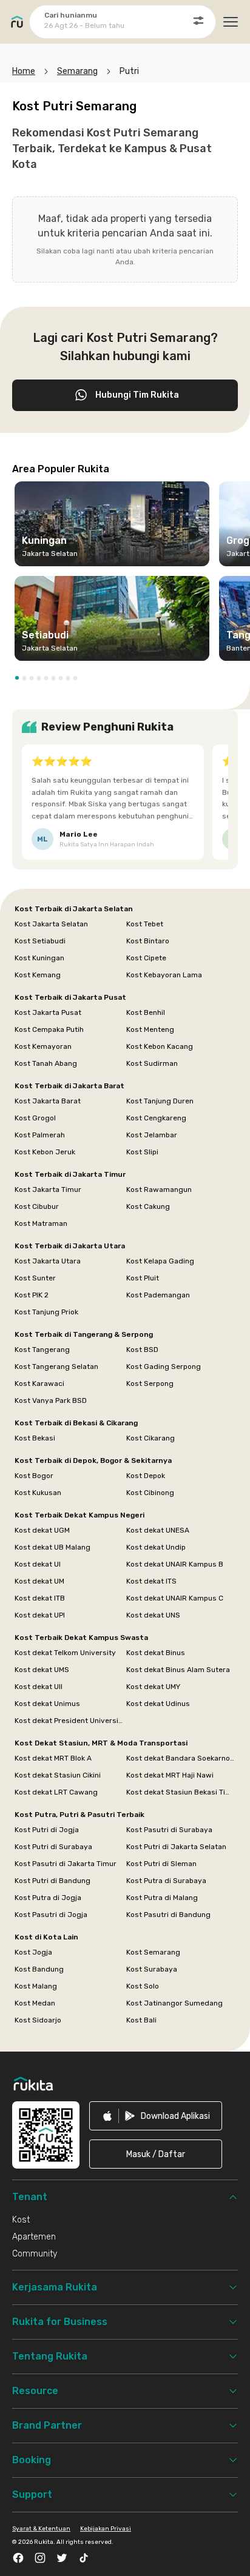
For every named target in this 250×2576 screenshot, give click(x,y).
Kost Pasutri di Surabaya (169, 1830)
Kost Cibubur (37, 1206)
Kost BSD (142, 1350)
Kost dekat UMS (42, 1670)
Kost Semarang (153, 1952)
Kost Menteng (150, 1029)
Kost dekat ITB (40, 1598)
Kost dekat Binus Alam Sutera (178, 1670)
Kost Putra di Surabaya (166, 1881)
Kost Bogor (34, 1476)
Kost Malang (36, 1986)
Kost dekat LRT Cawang (56, 1792)
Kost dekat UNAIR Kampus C (175, 1598)
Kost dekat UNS (153, 1615)
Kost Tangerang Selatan (56, 1367)
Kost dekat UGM (42, 1530)
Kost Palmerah (40, 1135)
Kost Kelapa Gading (160, 1261)
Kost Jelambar (152, 1135)
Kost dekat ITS (151, 1581)
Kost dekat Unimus (47, 1704)
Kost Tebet (145, 924)
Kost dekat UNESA (158, 1530)
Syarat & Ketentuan (41, 2529)
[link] (156, 2116)
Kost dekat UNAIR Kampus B (175, 1564)
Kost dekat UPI (40, 1615)
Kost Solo (143, 1986)
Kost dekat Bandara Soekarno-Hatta (181, 1758)
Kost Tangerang (42, 1350)
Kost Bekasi (35, 1438)
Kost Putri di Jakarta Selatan (176, 1847)
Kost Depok (146, 1476)
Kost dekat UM (39, 1581)
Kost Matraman (41, 1223)
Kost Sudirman (152, 1063)
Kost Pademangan (158, 1295)
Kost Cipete (146, 958)
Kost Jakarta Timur (48, 1189)
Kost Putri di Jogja (47, 1830)
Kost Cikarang (150, 1438)
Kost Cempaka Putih (49, 1029)
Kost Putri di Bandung (52, 1881)
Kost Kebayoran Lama (164, 975)
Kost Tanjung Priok (46, 1312)
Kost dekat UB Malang (52, 1547)
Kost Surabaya (152, 1969)
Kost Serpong (150, 1383)
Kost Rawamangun (159, 1189)
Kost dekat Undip (156, 1547)
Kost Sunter (35, 1278)
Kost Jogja (33, 1952)
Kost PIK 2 (32, 1295)
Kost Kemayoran (43, 1046)
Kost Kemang (38, 975)
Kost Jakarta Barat (48, 1101)
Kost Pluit (143, 1278)
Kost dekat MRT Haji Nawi (170, 1775)
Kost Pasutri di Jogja (51, 1915)
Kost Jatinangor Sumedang (174, 2003)
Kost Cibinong (150, 1493)
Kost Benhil (146, 1012)
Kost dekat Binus (156, 1653)
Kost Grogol (35, 1118)
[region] (125, 576)
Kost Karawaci (39, 1383)
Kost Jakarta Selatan (51, 924)
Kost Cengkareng (156, 1118)
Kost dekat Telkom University (65, 1653)
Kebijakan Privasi (106, 2529)
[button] (17, 678)
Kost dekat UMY (153, 1687)
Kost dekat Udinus (158, 1704)
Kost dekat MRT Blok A (53, 1758)
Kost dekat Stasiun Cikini (58, 1775)
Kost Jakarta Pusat (48, 1012)
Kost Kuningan (39, 958)
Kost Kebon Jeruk (45, 1152)
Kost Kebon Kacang (160, 1046)
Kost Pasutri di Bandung (168, 1915)
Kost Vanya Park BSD (51, 1400)
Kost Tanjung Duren (160, 1101)
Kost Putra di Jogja (48, 1898)
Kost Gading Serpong (164, 1367)
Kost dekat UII (39, 1687)
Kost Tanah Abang (46, 1063)
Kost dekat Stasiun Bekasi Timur (181, 1792)
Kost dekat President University (69, 1721)
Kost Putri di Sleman (161, 1864)
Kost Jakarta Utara (48, 1261)
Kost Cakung (148, 1206)
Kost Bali (141, 2020)
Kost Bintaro (148, 941)
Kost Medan (35, 2003)
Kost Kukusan (38, 1493)
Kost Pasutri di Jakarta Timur (66, 1864)
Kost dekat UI (38, 1564)
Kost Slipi (142, 1152)
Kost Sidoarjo (38, 2020)
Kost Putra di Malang (162, 1898)
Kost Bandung (39, 1969)
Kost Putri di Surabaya (53, 1847)
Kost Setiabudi (40, 941)
